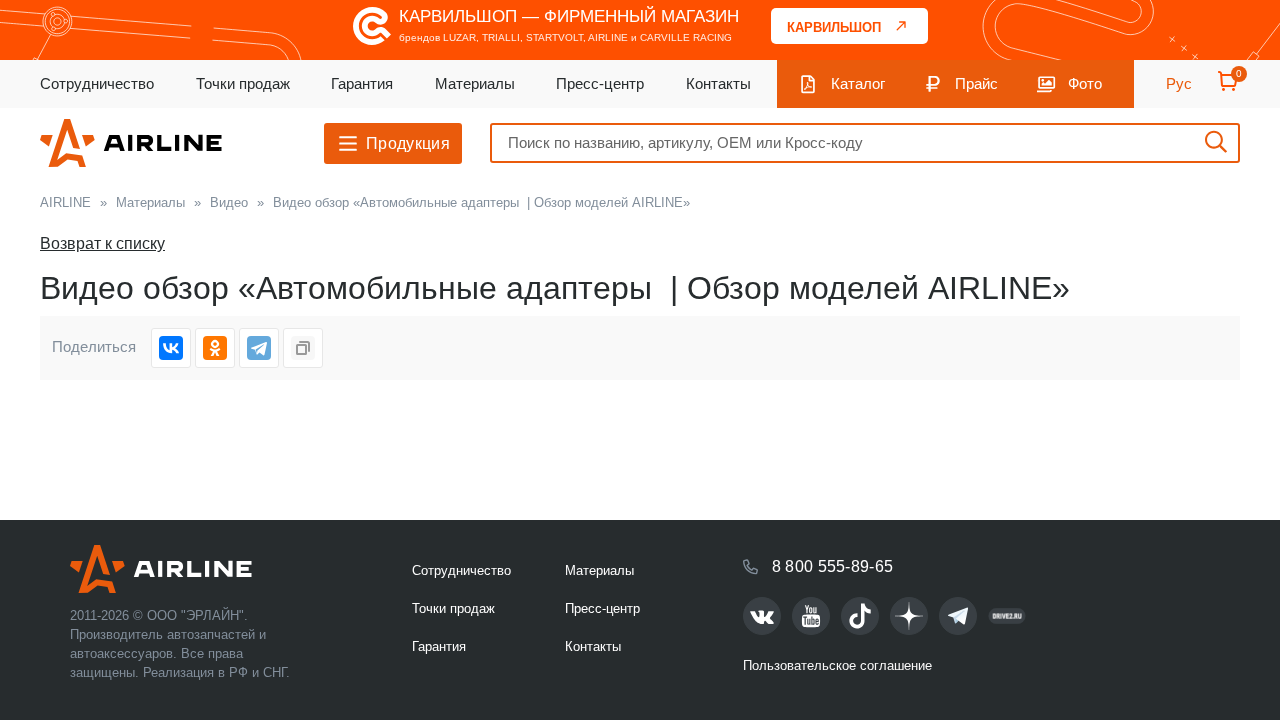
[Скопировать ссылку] (303, 348)
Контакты (718, 83)
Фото (1085, 83)
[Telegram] (259, 348)
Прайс (976, 83)
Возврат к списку (102, 243)
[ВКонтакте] (171, 348)
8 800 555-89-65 (833, 566)
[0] (1228, 87)
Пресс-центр (600, 83)
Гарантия (362, 83)
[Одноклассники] (215, 348)
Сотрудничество (97, 83)
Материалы (475, 83)
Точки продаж (243, 83)
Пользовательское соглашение (837, 665)
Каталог (858, 83)
